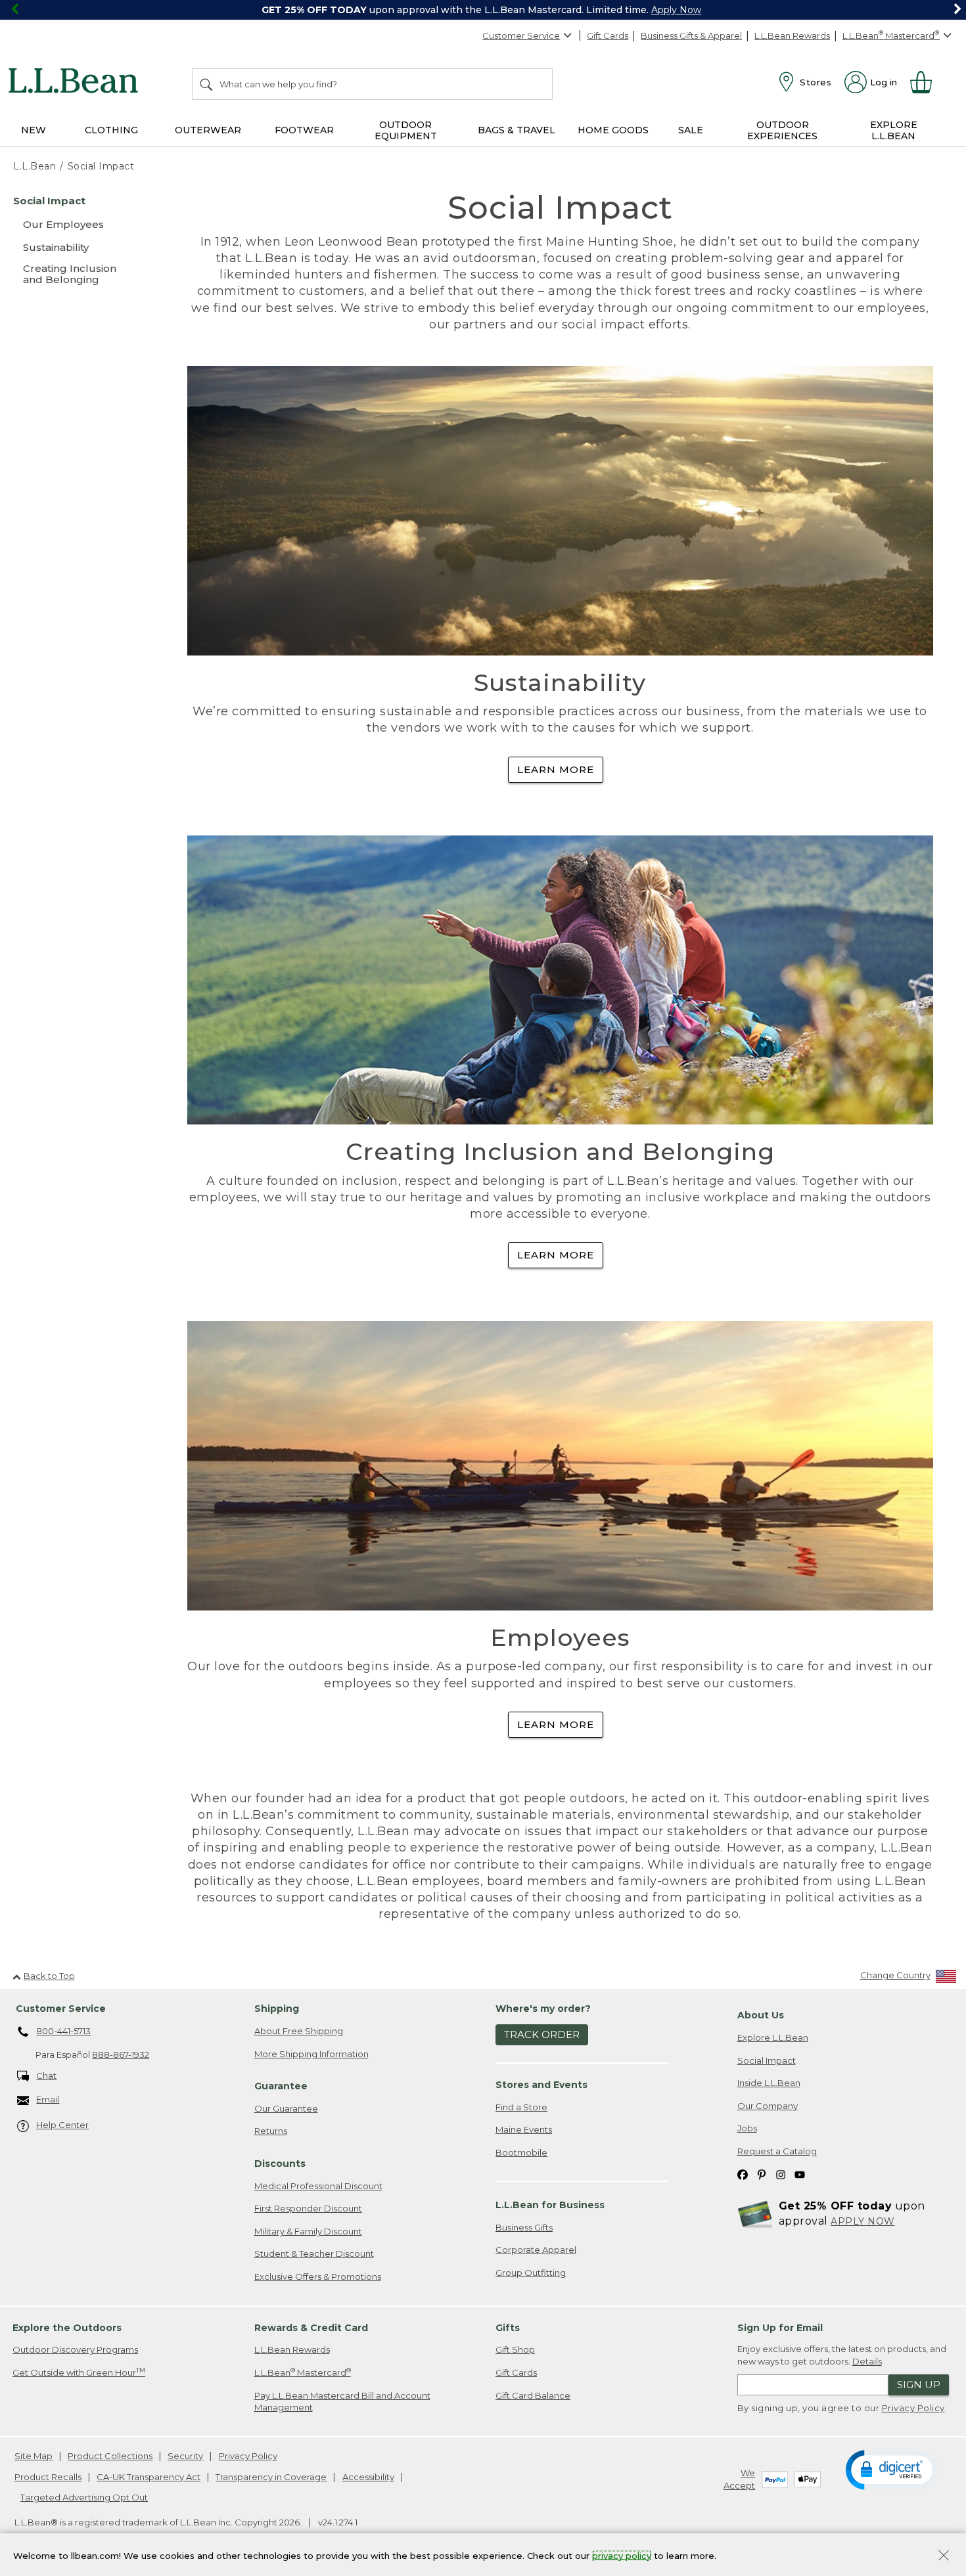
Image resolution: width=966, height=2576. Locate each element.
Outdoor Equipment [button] (406, 130)
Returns (271, 2131)
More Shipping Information (311, 2054)
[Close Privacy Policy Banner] (944, 2557)
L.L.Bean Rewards (792, 35)
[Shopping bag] (927, 82)
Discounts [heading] (280, 2164)
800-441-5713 (63, 2031)
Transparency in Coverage (271, 2477)
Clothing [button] (111, 130)
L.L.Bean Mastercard (303, 2372)
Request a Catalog (777, 2151)
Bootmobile (521, 2152)
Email (48, 2099)
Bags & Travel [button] (517, 130)
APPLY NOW (863, 2221)
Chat (46, 2076)
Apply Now (676, 10)
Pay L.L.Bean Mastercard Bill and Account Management (342, 2402)
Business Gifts (524, 2227)
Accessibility (368, 2477)
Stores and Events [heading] (541, 2085)
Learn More (556, 769)
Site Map (34, 2456)
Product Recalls (48, 2477)
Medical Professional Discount (318, 2186)
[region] (483, 10)
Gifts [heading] (508, 2328)
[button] (892, 2469)
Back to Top (49, 1976)
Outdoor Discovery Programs (75, 2349)
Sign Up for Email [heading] (780, 2328)
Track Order (542, 2034)
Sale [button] (691, 130)
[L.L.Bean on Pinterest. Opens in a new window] (762, 2174)
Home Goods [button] (613, 130)
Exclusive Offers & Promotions (318, 2276)
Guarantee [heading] (281, 2086)
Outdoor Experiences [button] (782, 130)
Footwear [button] (304, 130)
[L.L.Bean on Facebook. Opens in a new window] (743, 2174)
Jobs (747, 2128)
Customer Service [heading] (61, 2009)
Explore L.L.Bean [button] (894, 130)
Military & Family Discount (308, 2231)
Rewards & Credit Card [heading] (311, 2328)
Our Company (768, 2106)
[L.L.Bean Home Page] (77, 83)
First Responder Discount (308, 2208)
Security (185, 2456)
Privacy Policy (913, 2408)
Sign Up (919, 2385)
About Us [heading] (761, 2015)
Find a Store (521, 2107)
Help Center (62, 2125)
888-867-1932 (121, 2054)
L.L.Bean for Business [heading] (550, 2205)
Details (867, 2361)
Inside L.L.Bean (769, 2083)
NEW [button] (34, 130)
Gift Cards (608, 35)
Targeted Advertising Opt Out (84, 2497)
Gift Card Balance (533, 2395)
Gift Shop (515, 2349)
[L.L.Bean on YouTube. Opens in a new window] (800, 2174)
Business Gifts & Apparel (691, 35)
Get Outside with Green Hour (79, 2372)
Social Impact (767, 2060)
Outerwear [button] (208, 130)
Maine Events (524, 2129)
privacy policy (622, 2555)
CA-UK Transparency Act (149, 2477)
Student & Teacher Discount (314, 2254)
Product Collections (110, 2456)
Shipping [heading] (277, 2009)
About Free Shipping (299, 2031)
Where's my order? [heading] (543, 2009)
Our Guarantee (286, 2108)
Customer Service (521, 35)
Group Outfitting (531, 2273)
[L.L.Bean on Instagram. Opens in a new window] (781, 2174)
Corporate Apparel (536, 2250)
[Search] (207, 84)
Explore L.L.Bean (773, 2037)
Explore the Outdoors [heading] (67, 2328)
